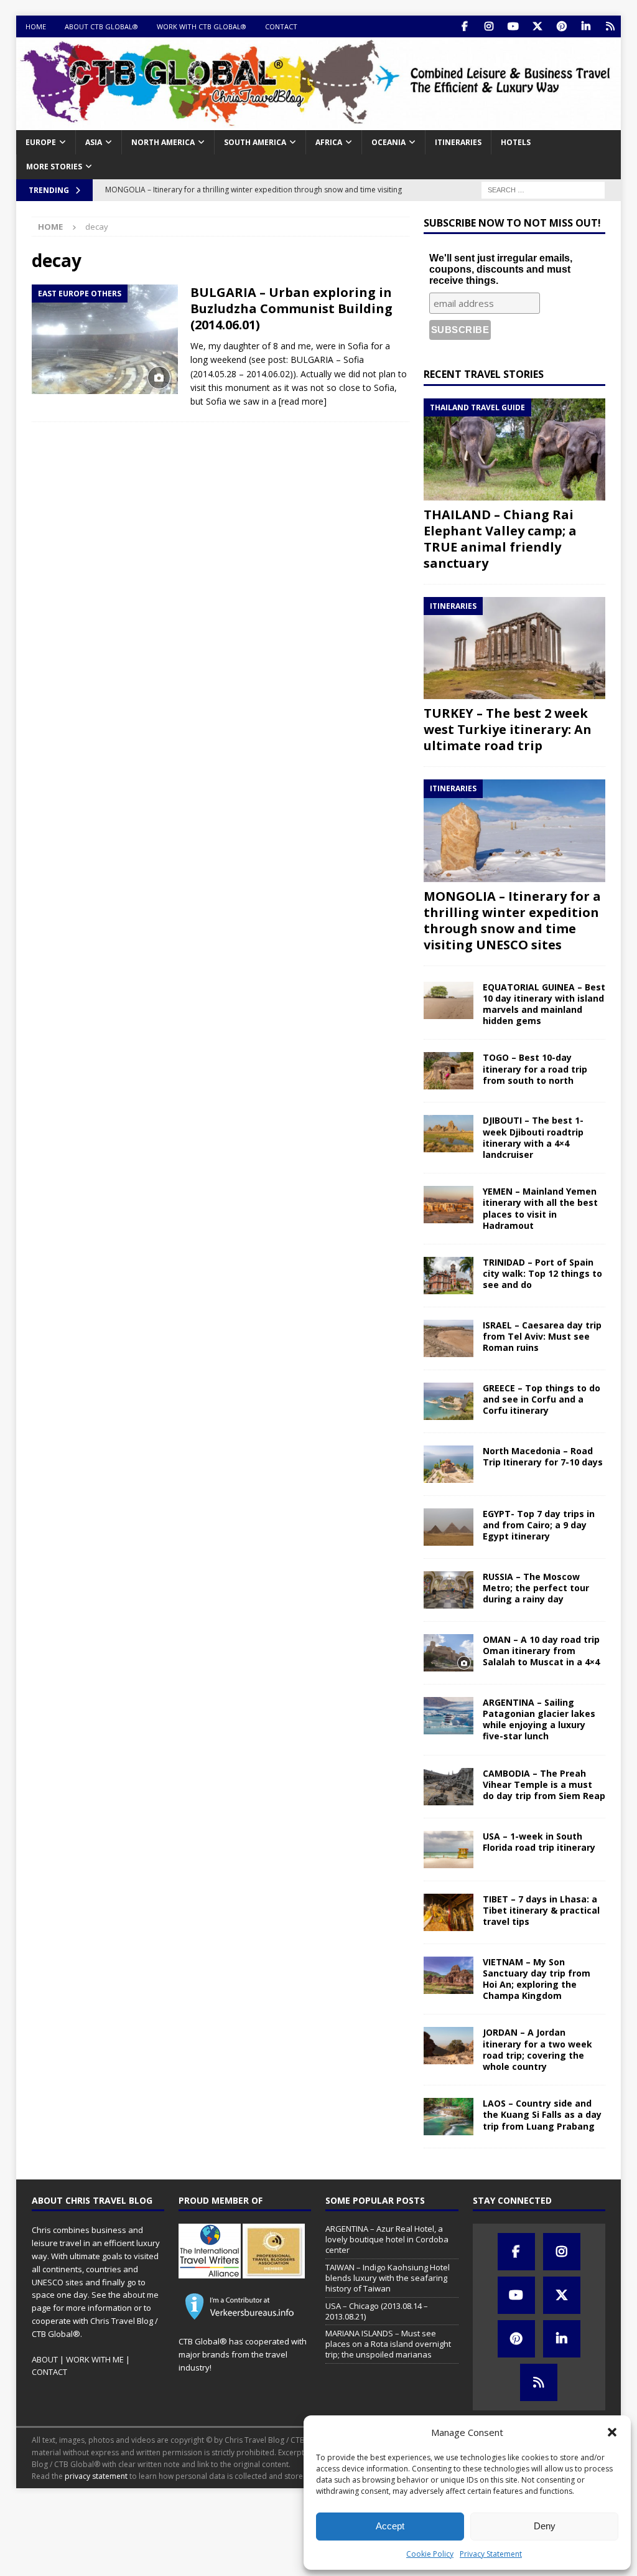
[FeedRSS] (610, 26)
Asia (94, 142)
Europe (41, 142)
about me (141, 2295)
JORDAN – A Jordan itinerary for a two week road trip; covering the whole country (537, 2049)
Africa (329, 142)
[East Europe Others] (105, 340)
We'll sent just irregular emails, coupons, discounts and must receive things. (501, 269)
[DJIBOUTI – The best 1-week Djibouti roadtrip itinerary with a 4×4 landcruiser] (449, 1134)
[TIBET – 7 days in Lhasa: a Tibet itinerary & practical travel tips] (449, 1912)
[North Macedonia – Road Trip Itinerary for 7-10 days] (449, 1464)
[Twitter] (537, 26)
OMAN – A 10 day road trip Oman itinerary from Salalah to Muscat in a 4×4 (541, 1651)
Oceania (388, 142)
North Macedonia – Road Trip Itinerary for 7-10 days (543, 1456)
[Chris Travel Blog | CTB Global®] (319, 123)
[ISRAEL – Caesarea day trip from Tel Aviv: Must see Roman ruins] (449, 1338)
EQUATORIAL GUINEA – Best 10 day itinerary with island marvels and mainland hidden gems (544, 1004)
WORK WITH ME (95, 2359)
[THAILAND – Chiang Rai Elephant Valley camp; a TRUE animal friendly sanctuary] (514, 449)
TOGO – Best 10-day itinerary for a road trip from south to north (535, 1069)
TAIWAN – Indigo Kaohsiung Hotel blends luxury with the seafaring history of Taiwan (388, 2278)
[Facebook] (464, 26)
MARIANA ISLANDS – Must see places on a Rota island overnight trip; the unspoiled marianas (388, 2344)
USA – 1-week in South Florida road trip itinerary (539, 1842)
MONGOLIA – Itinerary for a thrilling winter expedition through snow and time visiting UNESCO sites (512, 920)
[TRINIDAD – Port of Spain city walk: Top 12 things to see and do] (449, 1276)
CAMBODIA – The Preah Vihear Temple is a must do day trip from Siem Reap (544, 1784)
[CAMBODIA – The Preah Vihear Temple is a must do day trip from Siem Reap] (449, 1787)
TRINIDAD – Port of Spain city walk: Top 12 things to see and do (542, 1273)
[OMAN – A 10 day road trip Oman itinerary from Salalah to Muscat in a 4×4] (449, 1653)
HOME (36, 26)
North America (163, 142)
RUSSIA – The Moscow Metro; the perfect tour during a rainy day (536, 1588)
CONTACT (281, 26)
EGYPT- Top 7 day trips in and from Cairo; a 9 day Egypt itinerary (539, 1525)
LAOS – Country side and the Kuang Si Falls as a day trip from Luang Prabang (542, 2114)
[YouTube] (513, 26)
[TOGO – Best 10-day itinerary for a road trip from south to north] (449, 1071)
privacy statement (96, 2476)
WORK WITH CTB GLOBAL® (202, 26)
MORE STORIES (54, 167)
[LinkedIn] (586, 26)
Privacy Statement (491, 2554)
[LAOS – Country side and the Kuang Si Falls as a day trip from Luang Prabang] (449, 2117)
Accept (390, 2526)
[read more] (303, 401)
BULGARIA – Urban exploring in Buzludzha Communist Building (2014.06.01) (291, 308)
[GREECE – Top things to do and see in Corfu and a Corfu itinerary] (449, 1401)
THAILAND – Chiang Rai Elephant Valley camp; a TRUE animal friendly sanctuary (500, 539)
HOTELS (516, 142)
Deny (545, 2526)
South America (255, 142)
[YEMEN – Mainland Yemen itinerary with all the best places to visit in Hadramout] (449, 1205)
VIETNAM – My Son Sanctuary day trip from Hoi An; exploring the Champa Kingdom (537, 1979)
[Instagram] (489, 26)
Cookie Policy (430, 2554)
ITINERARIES (458, 142)
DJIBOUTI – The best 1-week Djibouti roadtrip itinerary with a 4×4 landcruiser (533, 1137)
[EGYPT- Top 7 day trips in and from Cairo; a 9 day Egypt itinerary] (449, 1527)
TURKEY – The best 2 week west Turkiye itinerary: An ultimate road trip (508, 729)
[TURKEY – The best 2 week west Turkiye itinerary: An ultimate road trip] (514, 648)
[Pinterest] (561, 26)
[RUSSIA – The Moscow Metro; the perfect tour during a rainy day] (449, 1590)
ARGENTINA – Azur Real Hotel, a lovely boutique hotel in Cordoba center (387, 2239)
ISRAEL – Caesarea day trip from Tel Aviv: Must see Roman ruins (542, 1336)
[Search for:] (543, 189)
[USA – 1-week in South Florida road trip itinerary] (449, 1850)
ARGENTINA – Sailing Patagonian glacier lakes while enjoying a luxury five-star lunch (539, 1719)
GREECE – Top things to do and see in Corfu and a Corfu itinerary (542, 1399)
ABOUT (45, 2359)
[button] (612, 2432)
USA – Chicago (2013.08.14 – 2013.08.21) (377, 2311)
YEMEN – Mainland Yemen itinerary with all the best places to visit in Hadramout (540, 1208)
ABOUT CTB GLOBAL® (101, 26)
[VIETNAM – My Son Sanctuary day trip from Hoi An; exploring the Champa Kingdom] (449, 1975)
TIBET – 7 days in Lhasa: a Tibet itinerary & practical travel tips (541, 1910)
